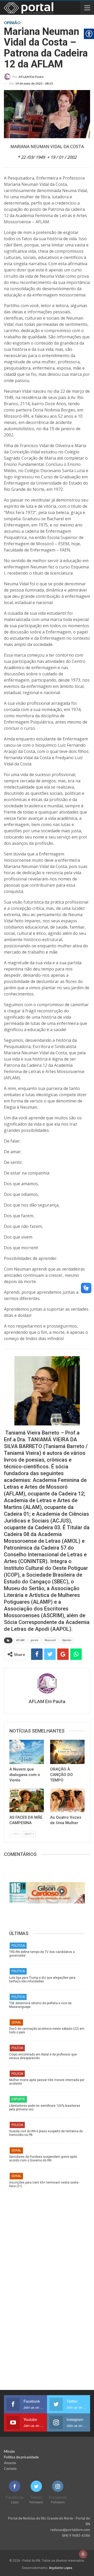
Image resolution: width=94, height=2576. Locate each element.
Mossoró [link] (50, 1640)
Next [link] (28, 1834)
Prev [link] (16, 1834)
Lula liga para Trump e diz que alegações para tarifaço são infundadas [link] (42, 1979)
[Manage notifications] (83, 2554)
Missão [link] (9, 2451)
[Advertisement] (47, 2240)
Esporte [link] (18, 2099)
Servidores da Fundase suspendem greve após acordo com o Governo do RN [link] (43, 2159)
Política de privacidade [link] (21, 2457)
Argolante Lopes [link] (61, 2568)
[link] (24, 77)
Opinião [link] (67, 1640)
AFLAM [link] (20, 1640)
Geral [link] (16, 2022)
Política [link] (18, 1946)
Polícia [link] (17, 2048)
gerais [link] (35, 1640)
